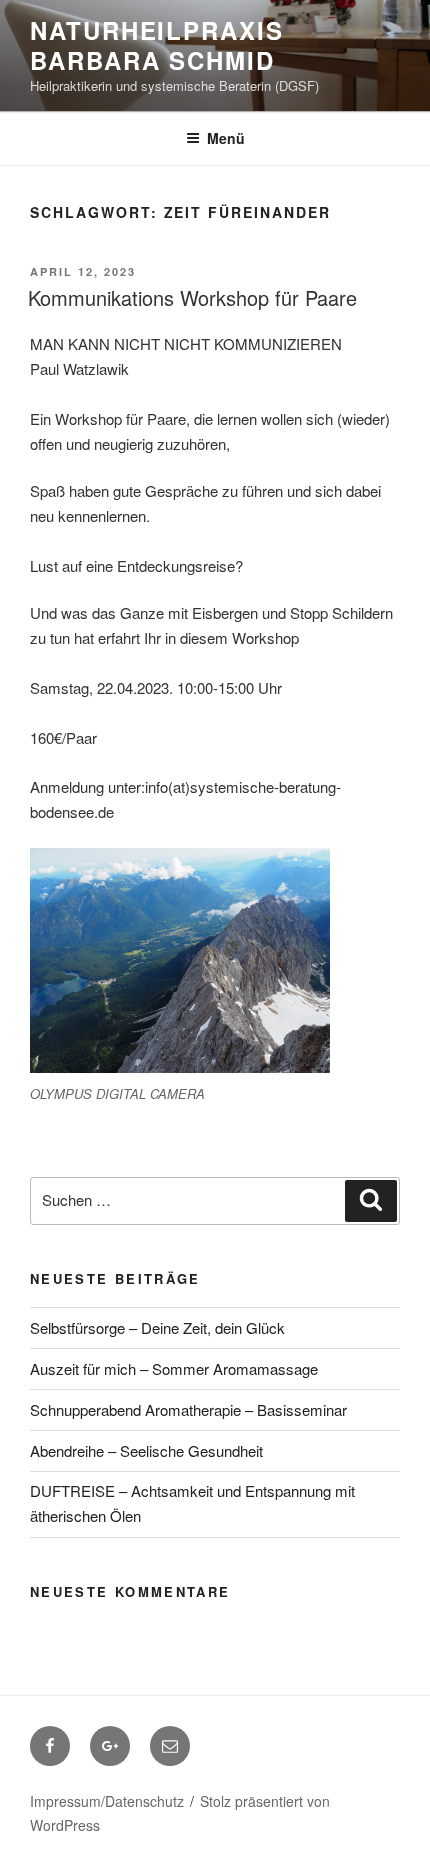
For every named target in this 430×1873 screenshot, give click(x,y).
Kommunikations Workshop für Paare (192, 297)
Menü (226, 138)
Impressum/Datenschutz (107, 1801)
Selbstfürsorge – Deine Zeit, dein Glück (157, 1327)
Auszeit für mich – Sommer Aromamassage (174, 1368)
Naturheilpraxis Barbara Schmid (157, 45)
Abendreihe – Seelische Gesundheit (146, 1450)
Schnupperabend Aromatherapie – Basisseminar (188, 1409)
